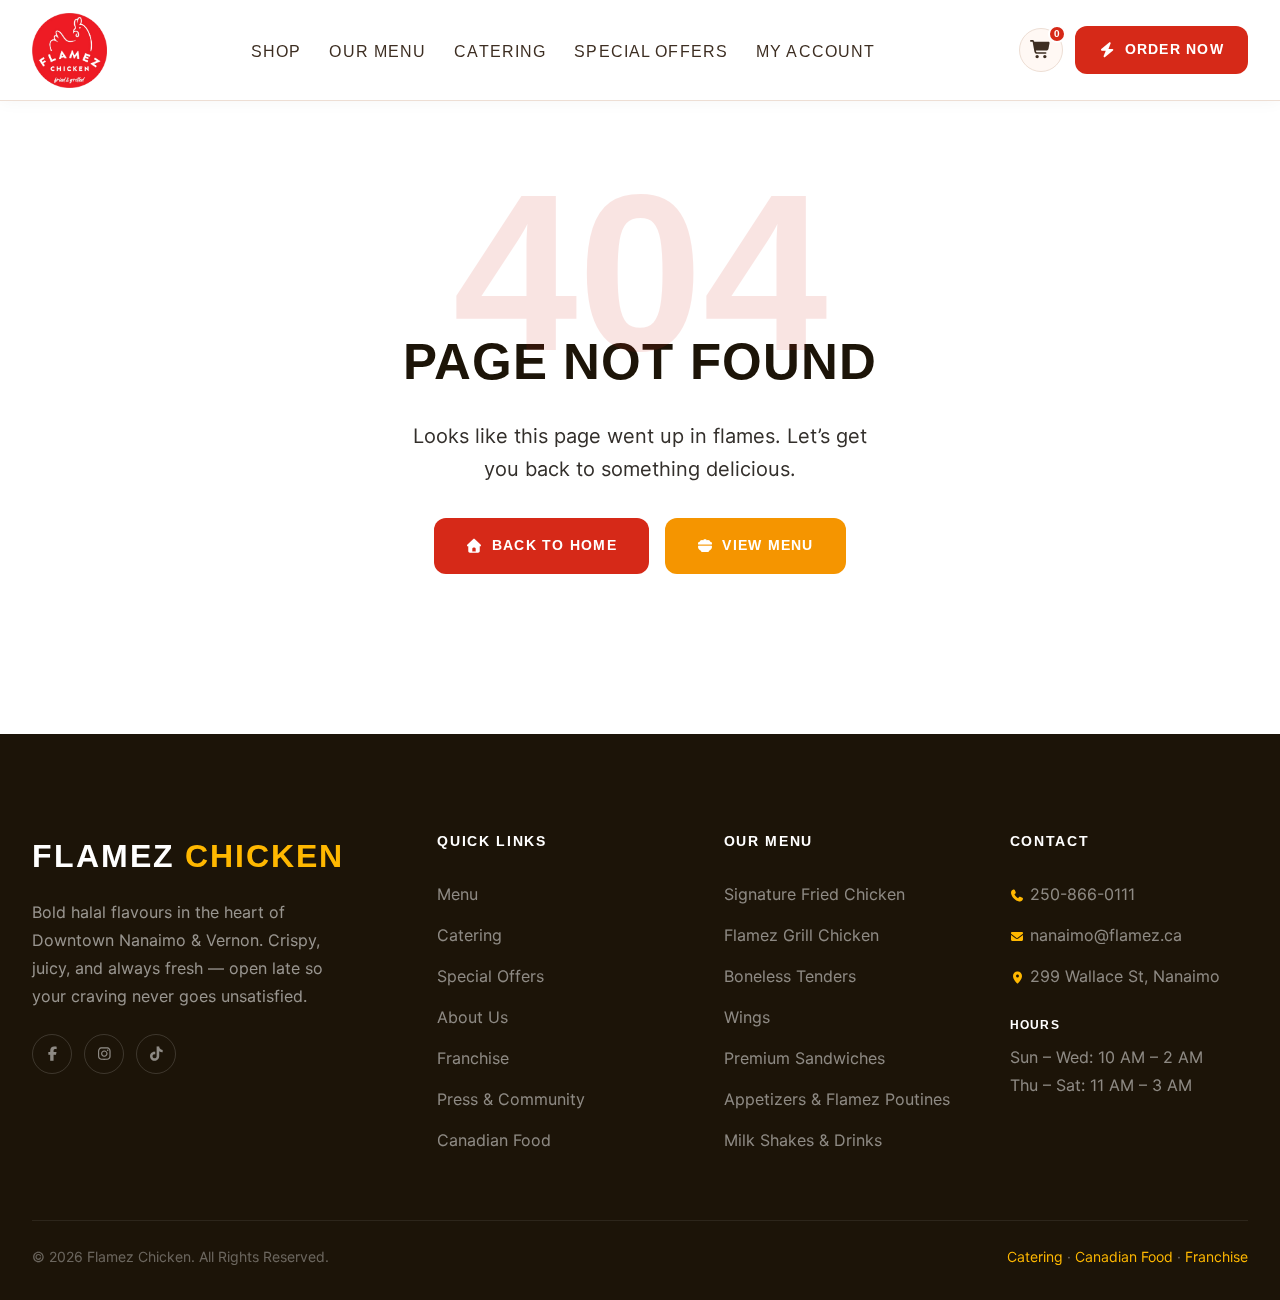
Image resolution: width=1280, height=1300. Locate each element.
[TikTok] (156, 1054)
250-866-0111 (1080, 894)
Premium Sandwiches (804, 1058)
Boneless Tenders (790, 976)
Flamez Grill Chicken (801, 935)
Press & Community (511, 1099)
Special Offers (651, 51)
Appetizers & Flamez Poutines (837, 1099)
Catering (500, 51)
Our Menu (377, 51)
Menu (457, 894)
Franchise (473, 1058)
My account (815, 51)
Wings (747, 1017)
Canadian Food (494, 1140)
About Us (472, 1017)
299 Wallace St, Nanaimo (1122, 976)
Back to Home (554, 545)
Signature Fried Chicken (814, 894)
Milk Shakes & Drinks (803, 1140)
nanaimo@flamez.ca (1103, 935)
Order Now (1174, 49)
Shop (276, 51)
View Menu (767, 545)
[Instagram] (104, 1054)
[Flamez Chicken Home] (69, 50)
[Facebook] (52, 1054)
